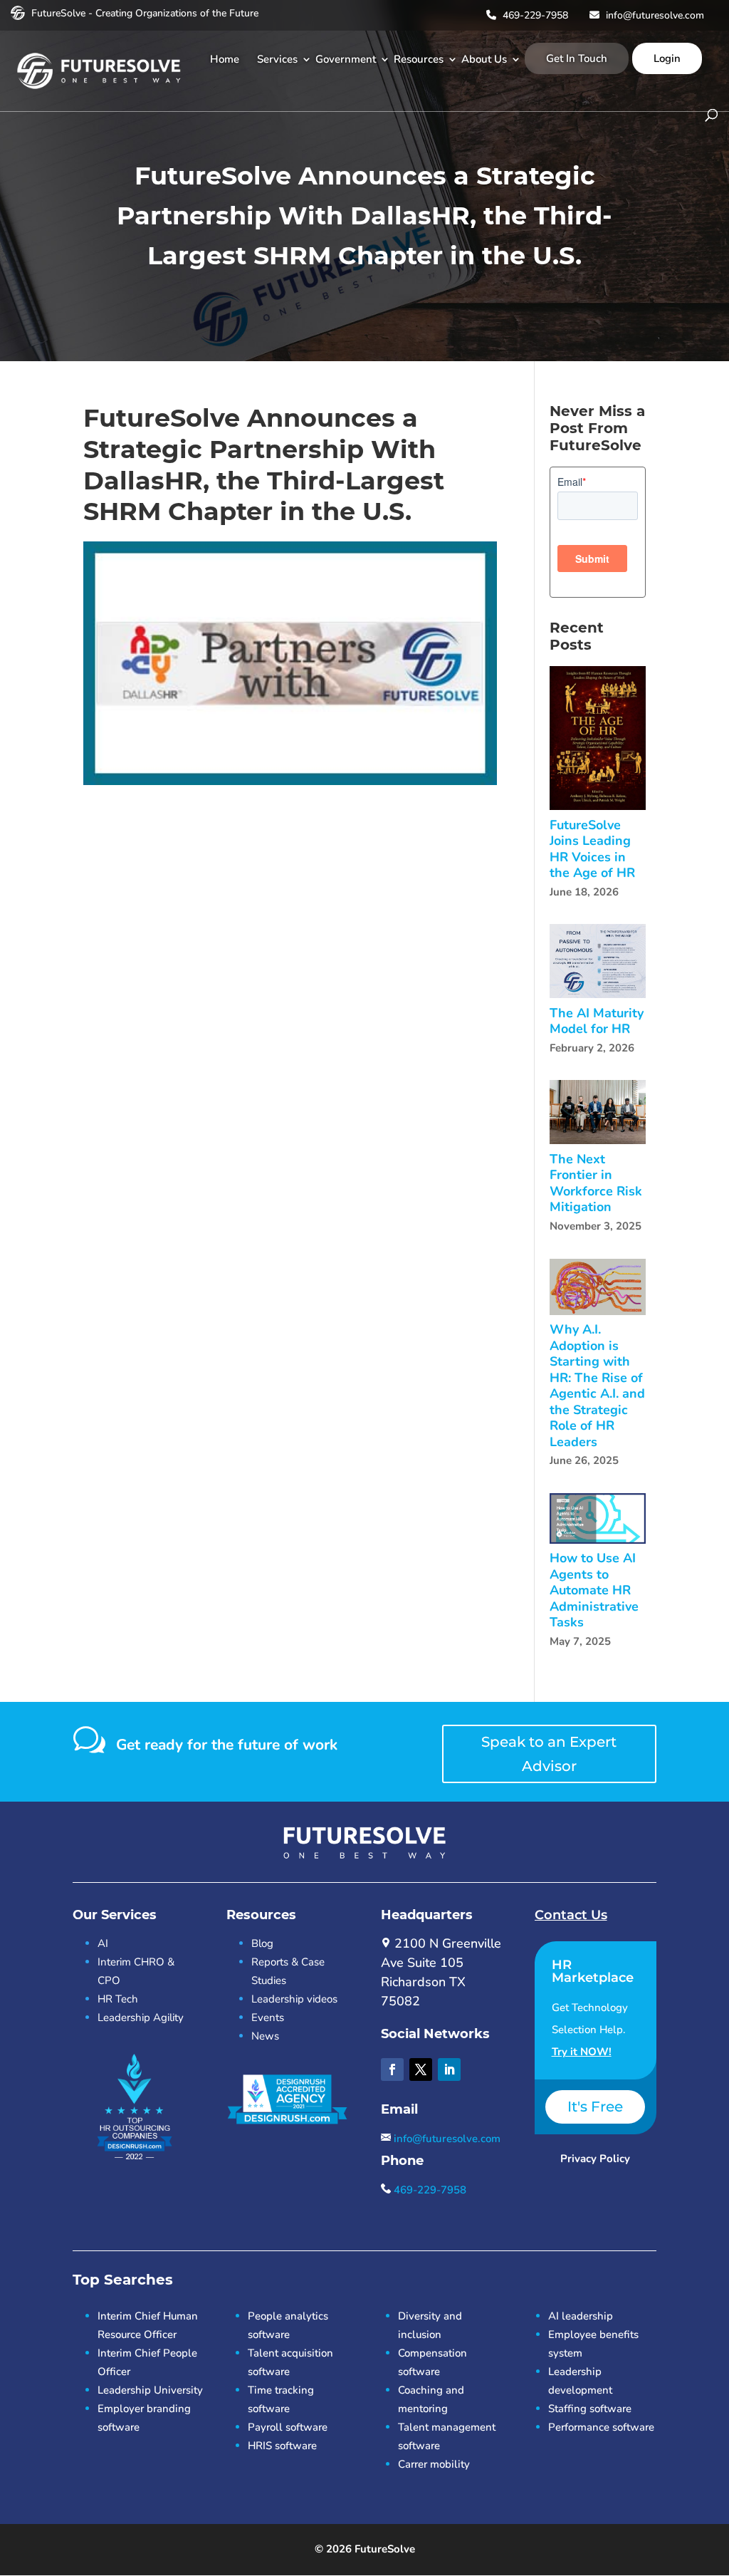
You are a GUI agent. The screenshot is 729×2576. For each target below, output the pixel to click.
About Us (484, 59)
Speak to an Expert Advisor (549, 1754)
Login (667, 58)
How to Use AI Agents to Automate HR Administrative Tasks (594, 1590)
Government (346, 59)
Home (225, 59)
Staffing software (590, 2409)
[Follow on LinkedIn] (449, 2069)
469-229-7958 (534, 15)
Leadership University (150, 2390)
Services (277, 59)
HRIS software (282, 2446)
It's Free (595, 2107)
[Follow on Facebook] (392, 2069)
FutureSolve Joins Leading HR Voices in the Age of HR (592, 849)
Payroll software (288, 2427)
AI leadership (581, 2316)
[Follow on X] (421, 2069)
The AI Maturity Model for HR (597, 1021)
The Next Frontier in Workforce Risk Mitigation (596, 1183)
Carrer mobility (434, 2464)
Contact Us (571, 1915)
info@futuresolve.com (654, 15)
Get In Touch (577, 58)
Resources (419, 59)
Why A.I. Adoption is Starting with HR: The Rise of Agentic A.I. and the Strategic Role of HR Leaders (597, 1386)
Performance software (601, 2427)
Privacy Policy (595, 2159)
